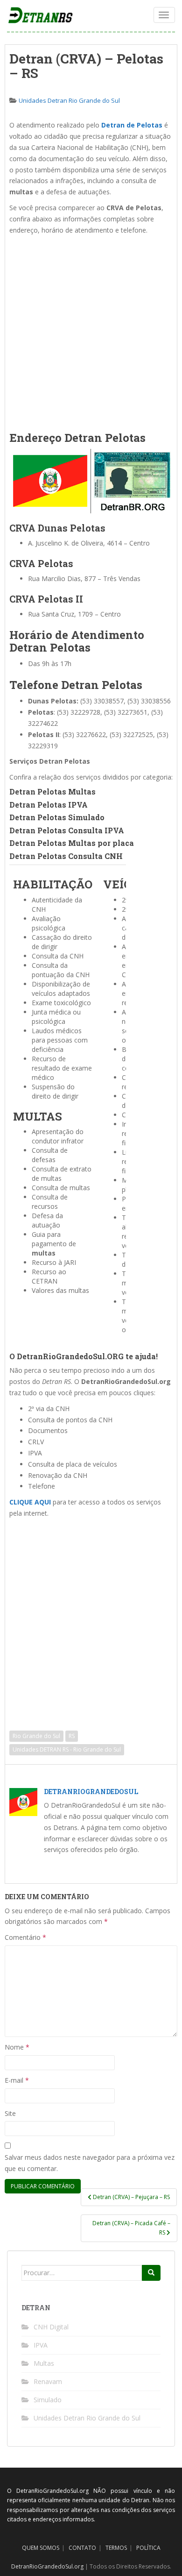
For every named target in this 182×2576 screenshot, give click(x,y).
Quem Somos (41, 2548)
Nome (17, 2047)
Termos (116, 2548)
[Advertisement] (91, 331)
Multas (44, 2363)
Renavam (48, 2381)
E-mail (17, 2080)
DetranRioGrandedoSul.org (47, 2566)
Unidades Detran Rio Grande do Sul (69, 100)
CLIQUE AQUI (30, 1502)
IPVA (41, 2345)
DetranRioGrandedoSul (91, 1792)
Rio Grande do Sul (36, 1736)
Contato (82, 2548)
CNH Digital (51, 2327)
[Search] (151, 2273)
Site (10, 2113)
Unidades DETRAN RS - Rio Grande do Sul (67, 1749)
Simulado (48, 2400)
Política (148, 2548)
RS (72, 1736)
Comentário (25, 1937)
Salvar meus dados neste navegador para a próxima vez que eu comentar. (90, 2163)
